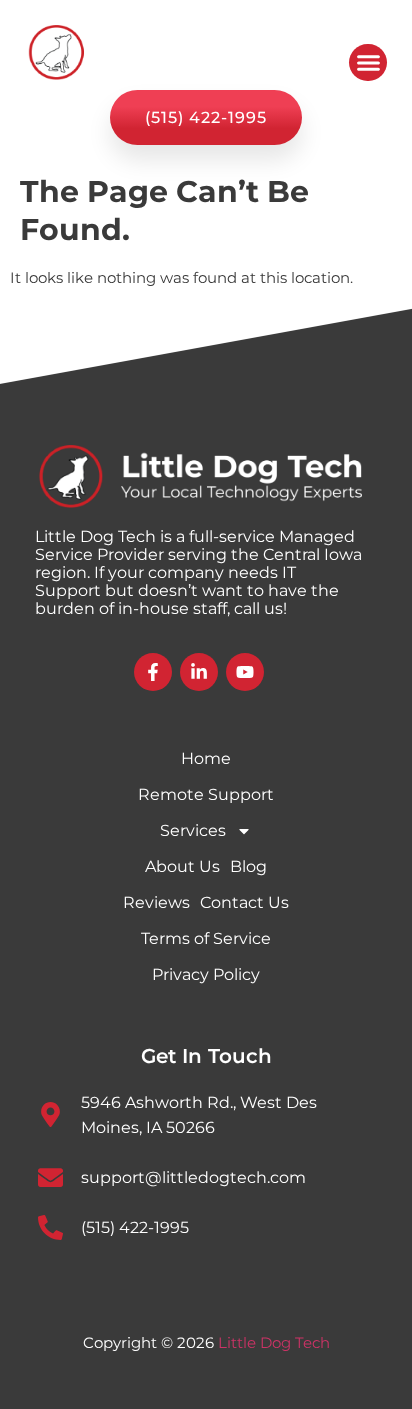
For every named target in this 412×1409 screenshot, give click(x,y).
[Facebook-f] (153, 672)
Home (206, 758)
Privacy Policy (206, 974)
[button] (368, 63)
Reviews (156, 902)
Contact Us (244, 902)
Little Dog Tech (274, 1342)
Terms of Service (206, 938)
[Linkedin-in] (199, 672)
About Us (182, 866)
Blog (248, 866)
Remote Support (206, 794)
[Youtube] (245, 672)
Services (193, 830)
